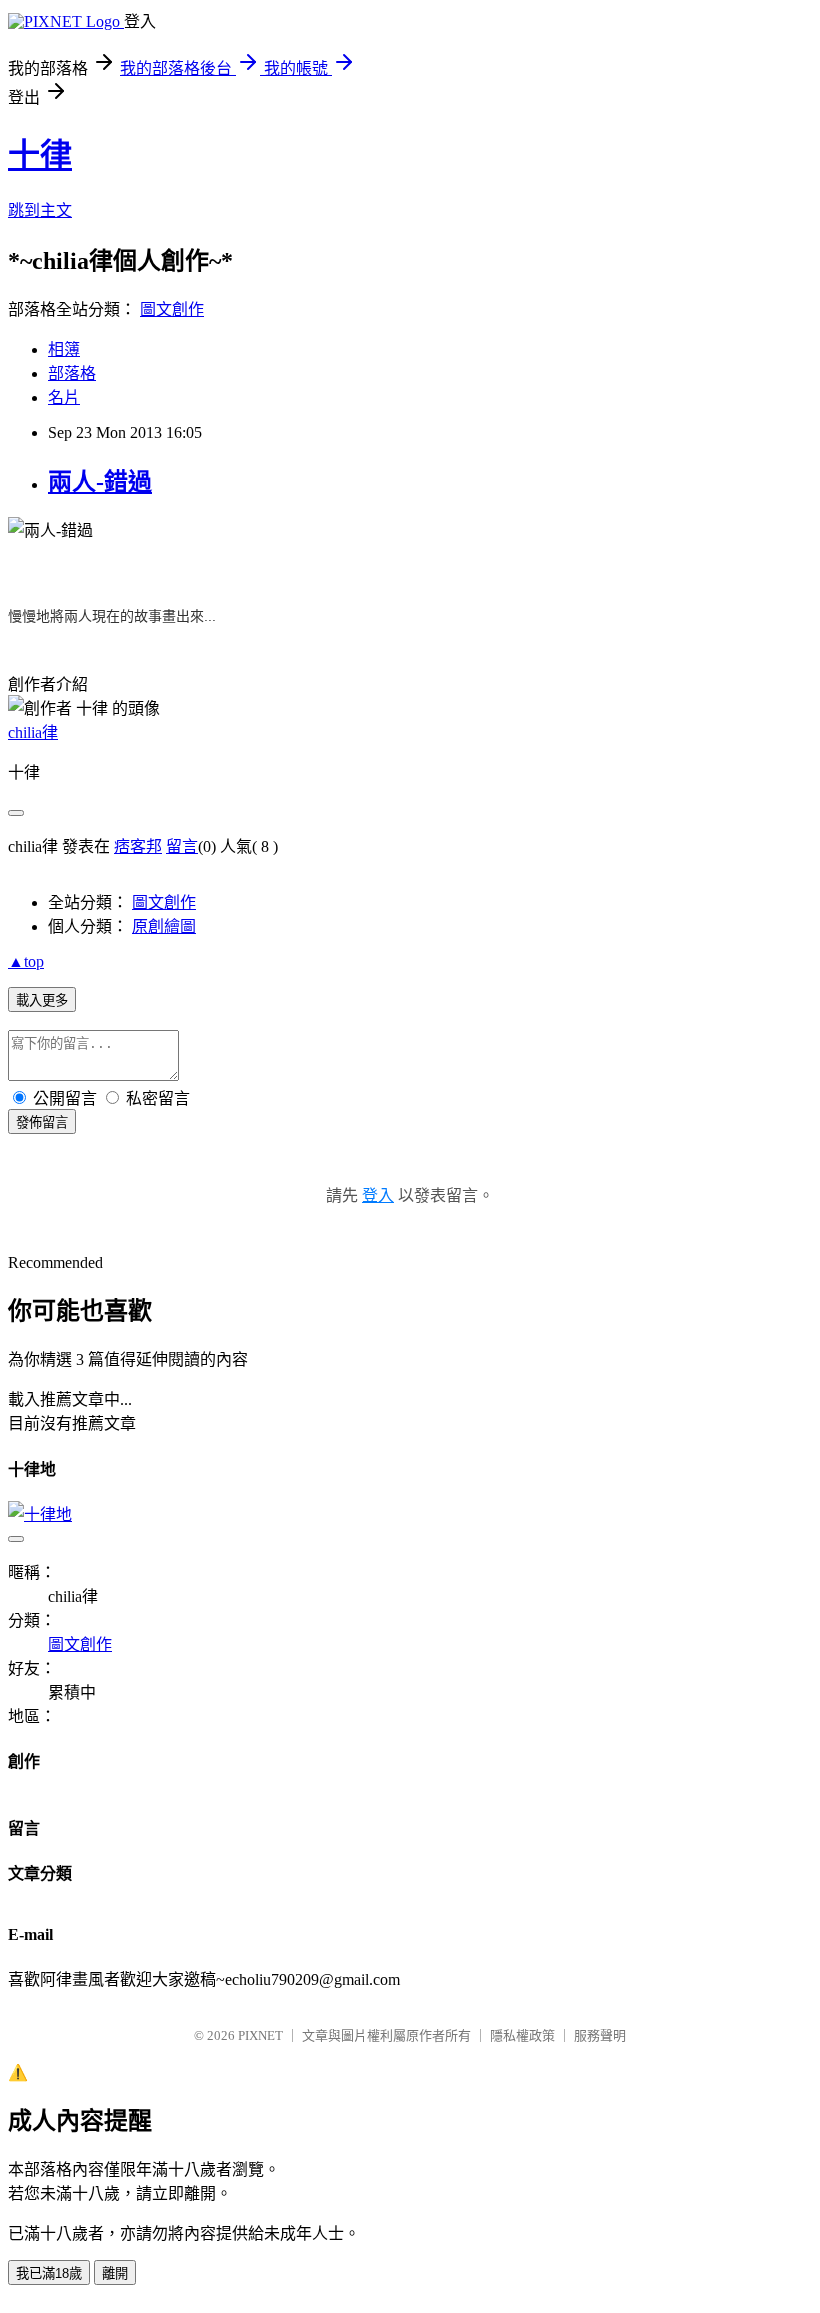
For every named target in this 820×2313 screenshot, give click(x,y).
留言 (182, 846)
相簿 (64, 349)
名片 (64, 397)
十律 (40, 155)
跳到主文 (40, 210)
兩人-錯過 (100, 482)
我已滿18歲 (49, 2273)
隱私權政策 (522, 2035)
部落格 (72, 373)
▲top (26, 961)
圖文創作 (172, 309)
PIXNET (260, 2035)
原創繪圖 (164, 926)
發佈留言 (42, 1122)
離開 (115, 2273)
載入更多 (42, 1000)
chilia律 (33, 732)
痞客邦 (138, 846)
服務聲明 (600, 2035)
